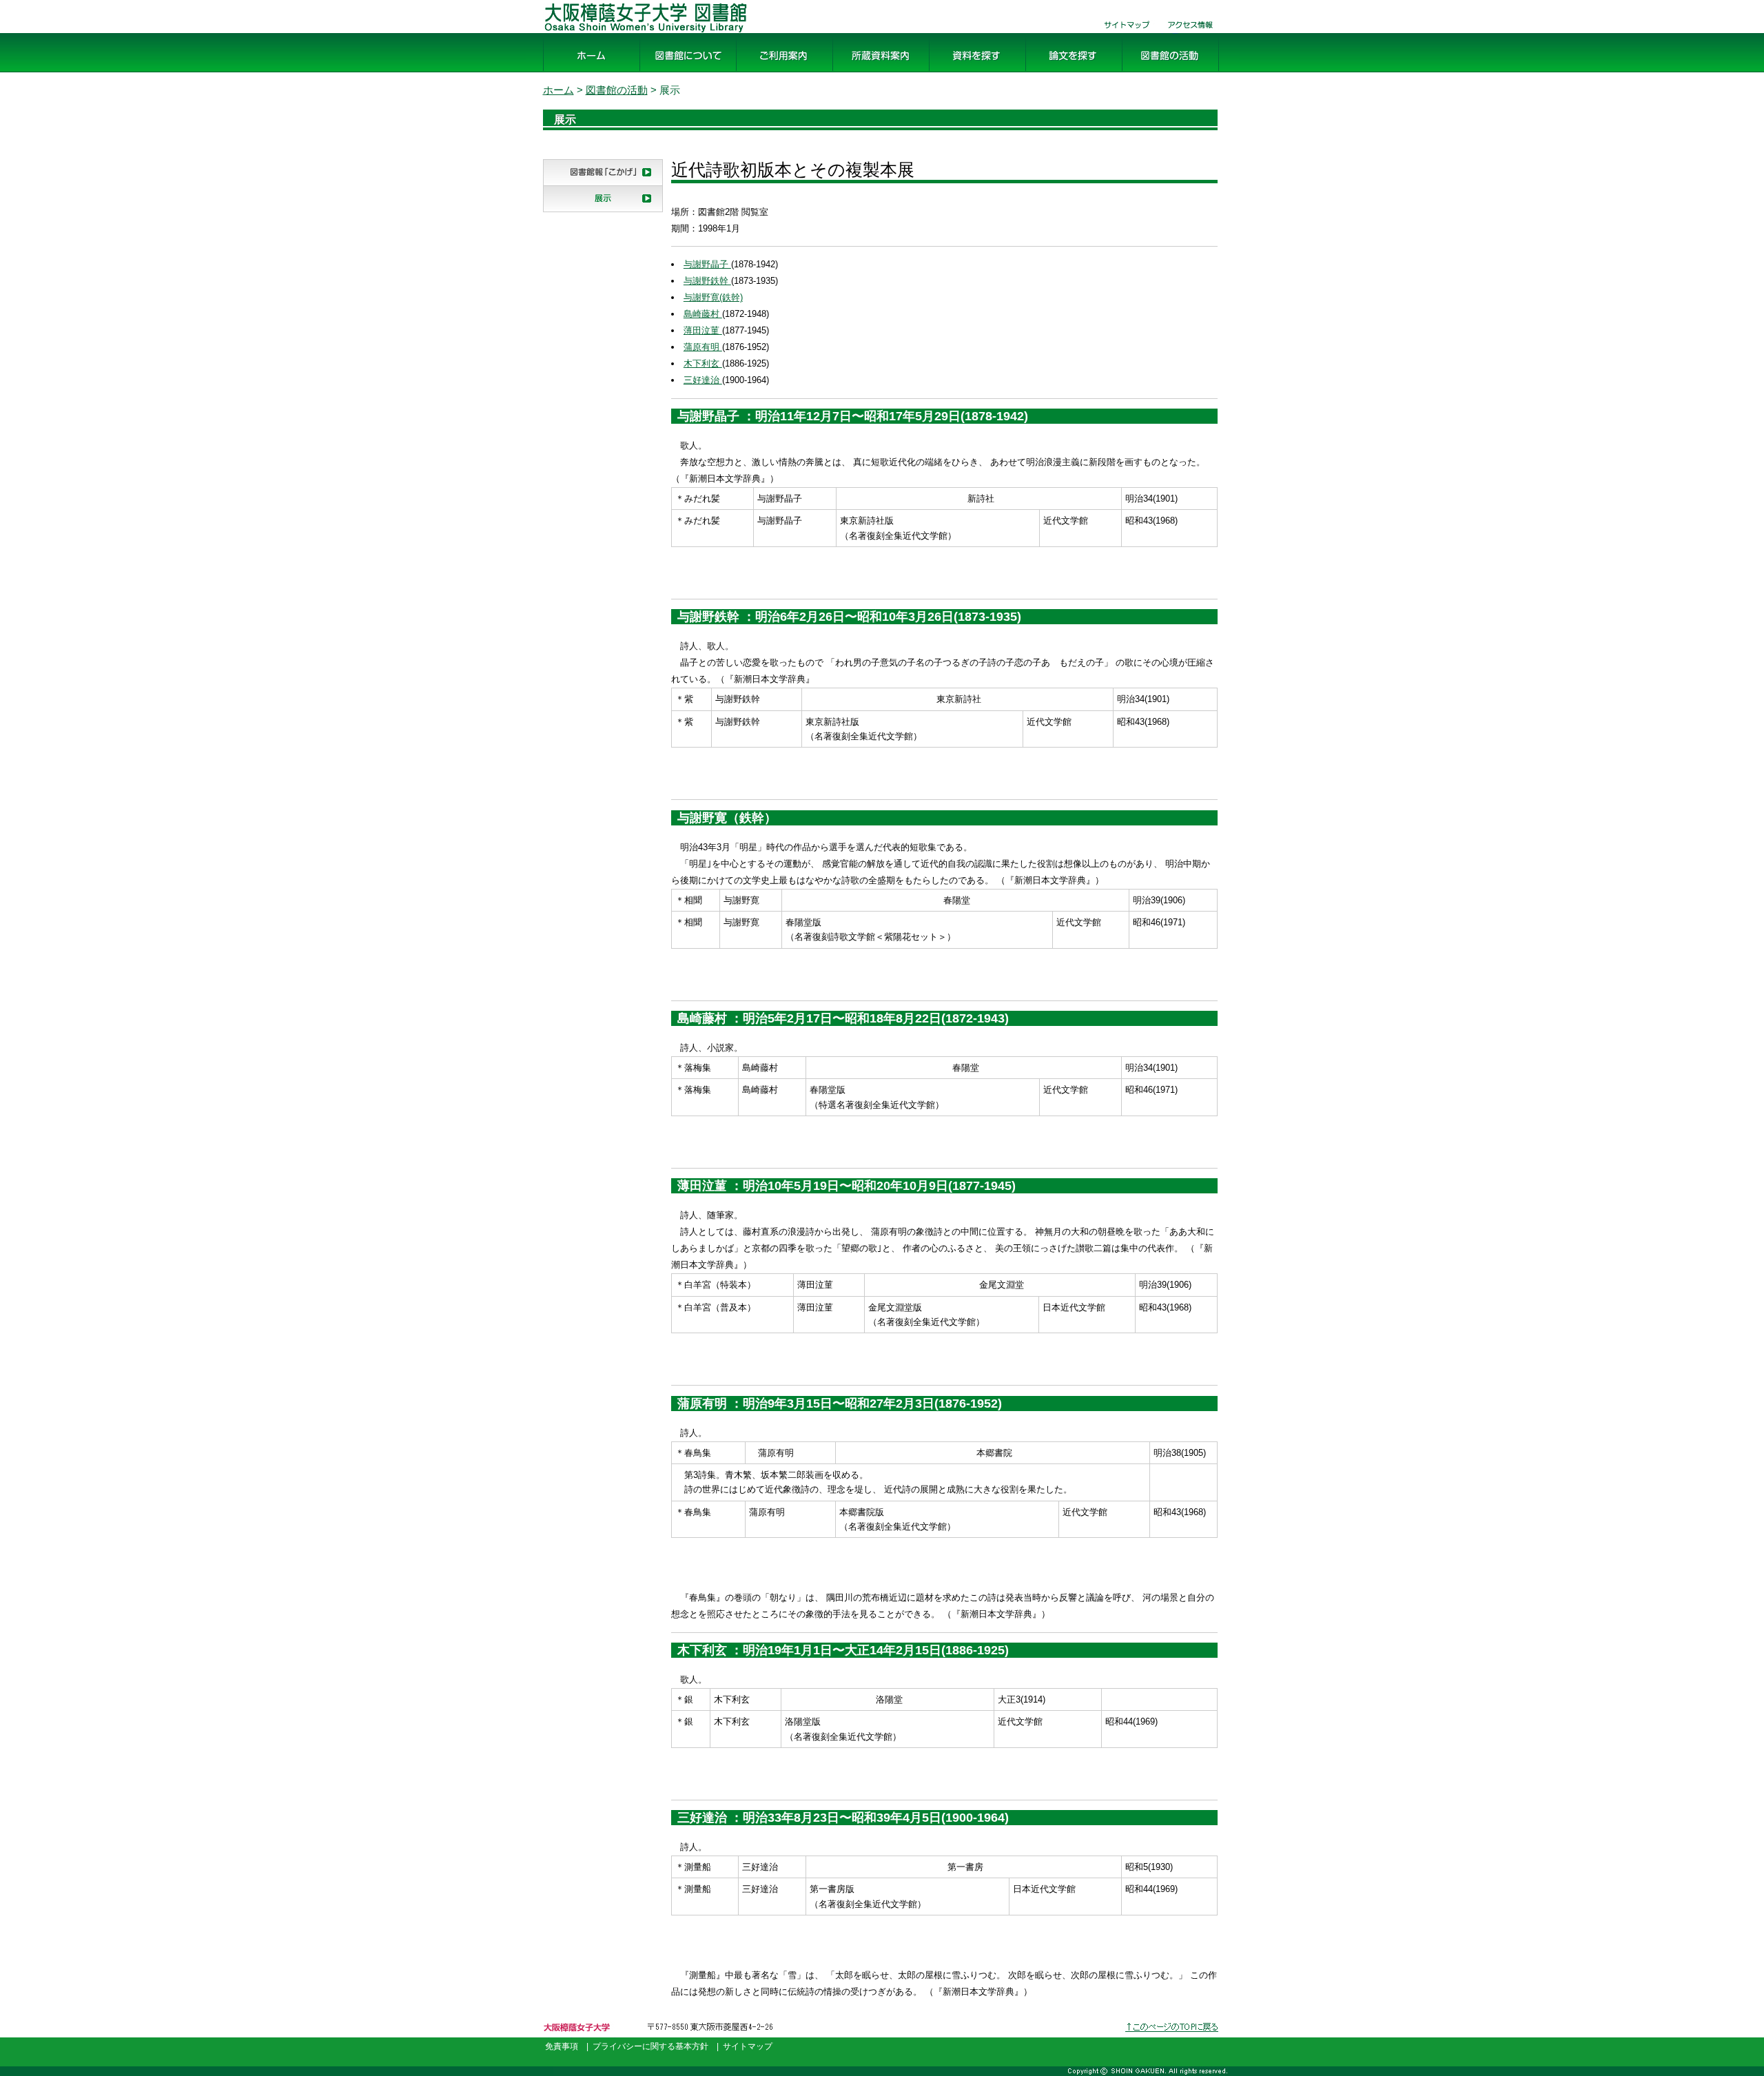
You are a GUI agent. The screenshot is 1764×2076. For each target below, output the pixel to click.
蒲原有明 (703, 347)
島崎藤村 (703, 314)
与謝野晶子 (707, 264)
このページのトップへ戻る (1173, 2038)
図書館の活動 (1155, 73)
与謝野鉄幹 (707, 281)
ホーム (560, 73)
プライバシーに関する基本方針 (650, 2046)
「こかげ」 (571, 186)
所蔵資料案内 (865, 73)
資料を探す (956, 73)
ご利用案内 (763, 73)
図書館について (678, 73)
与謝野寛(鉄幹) (713, 297)
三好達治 (703, 380)
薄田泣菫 (703, 330)
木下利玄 (703, 363)
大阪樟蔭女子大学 (582, 2038)
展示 (554, 212)
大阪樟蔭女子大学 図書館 (605, 33)
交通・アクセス (1191, 33)
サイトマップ (1122, 33)
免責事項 (562, 2046)
